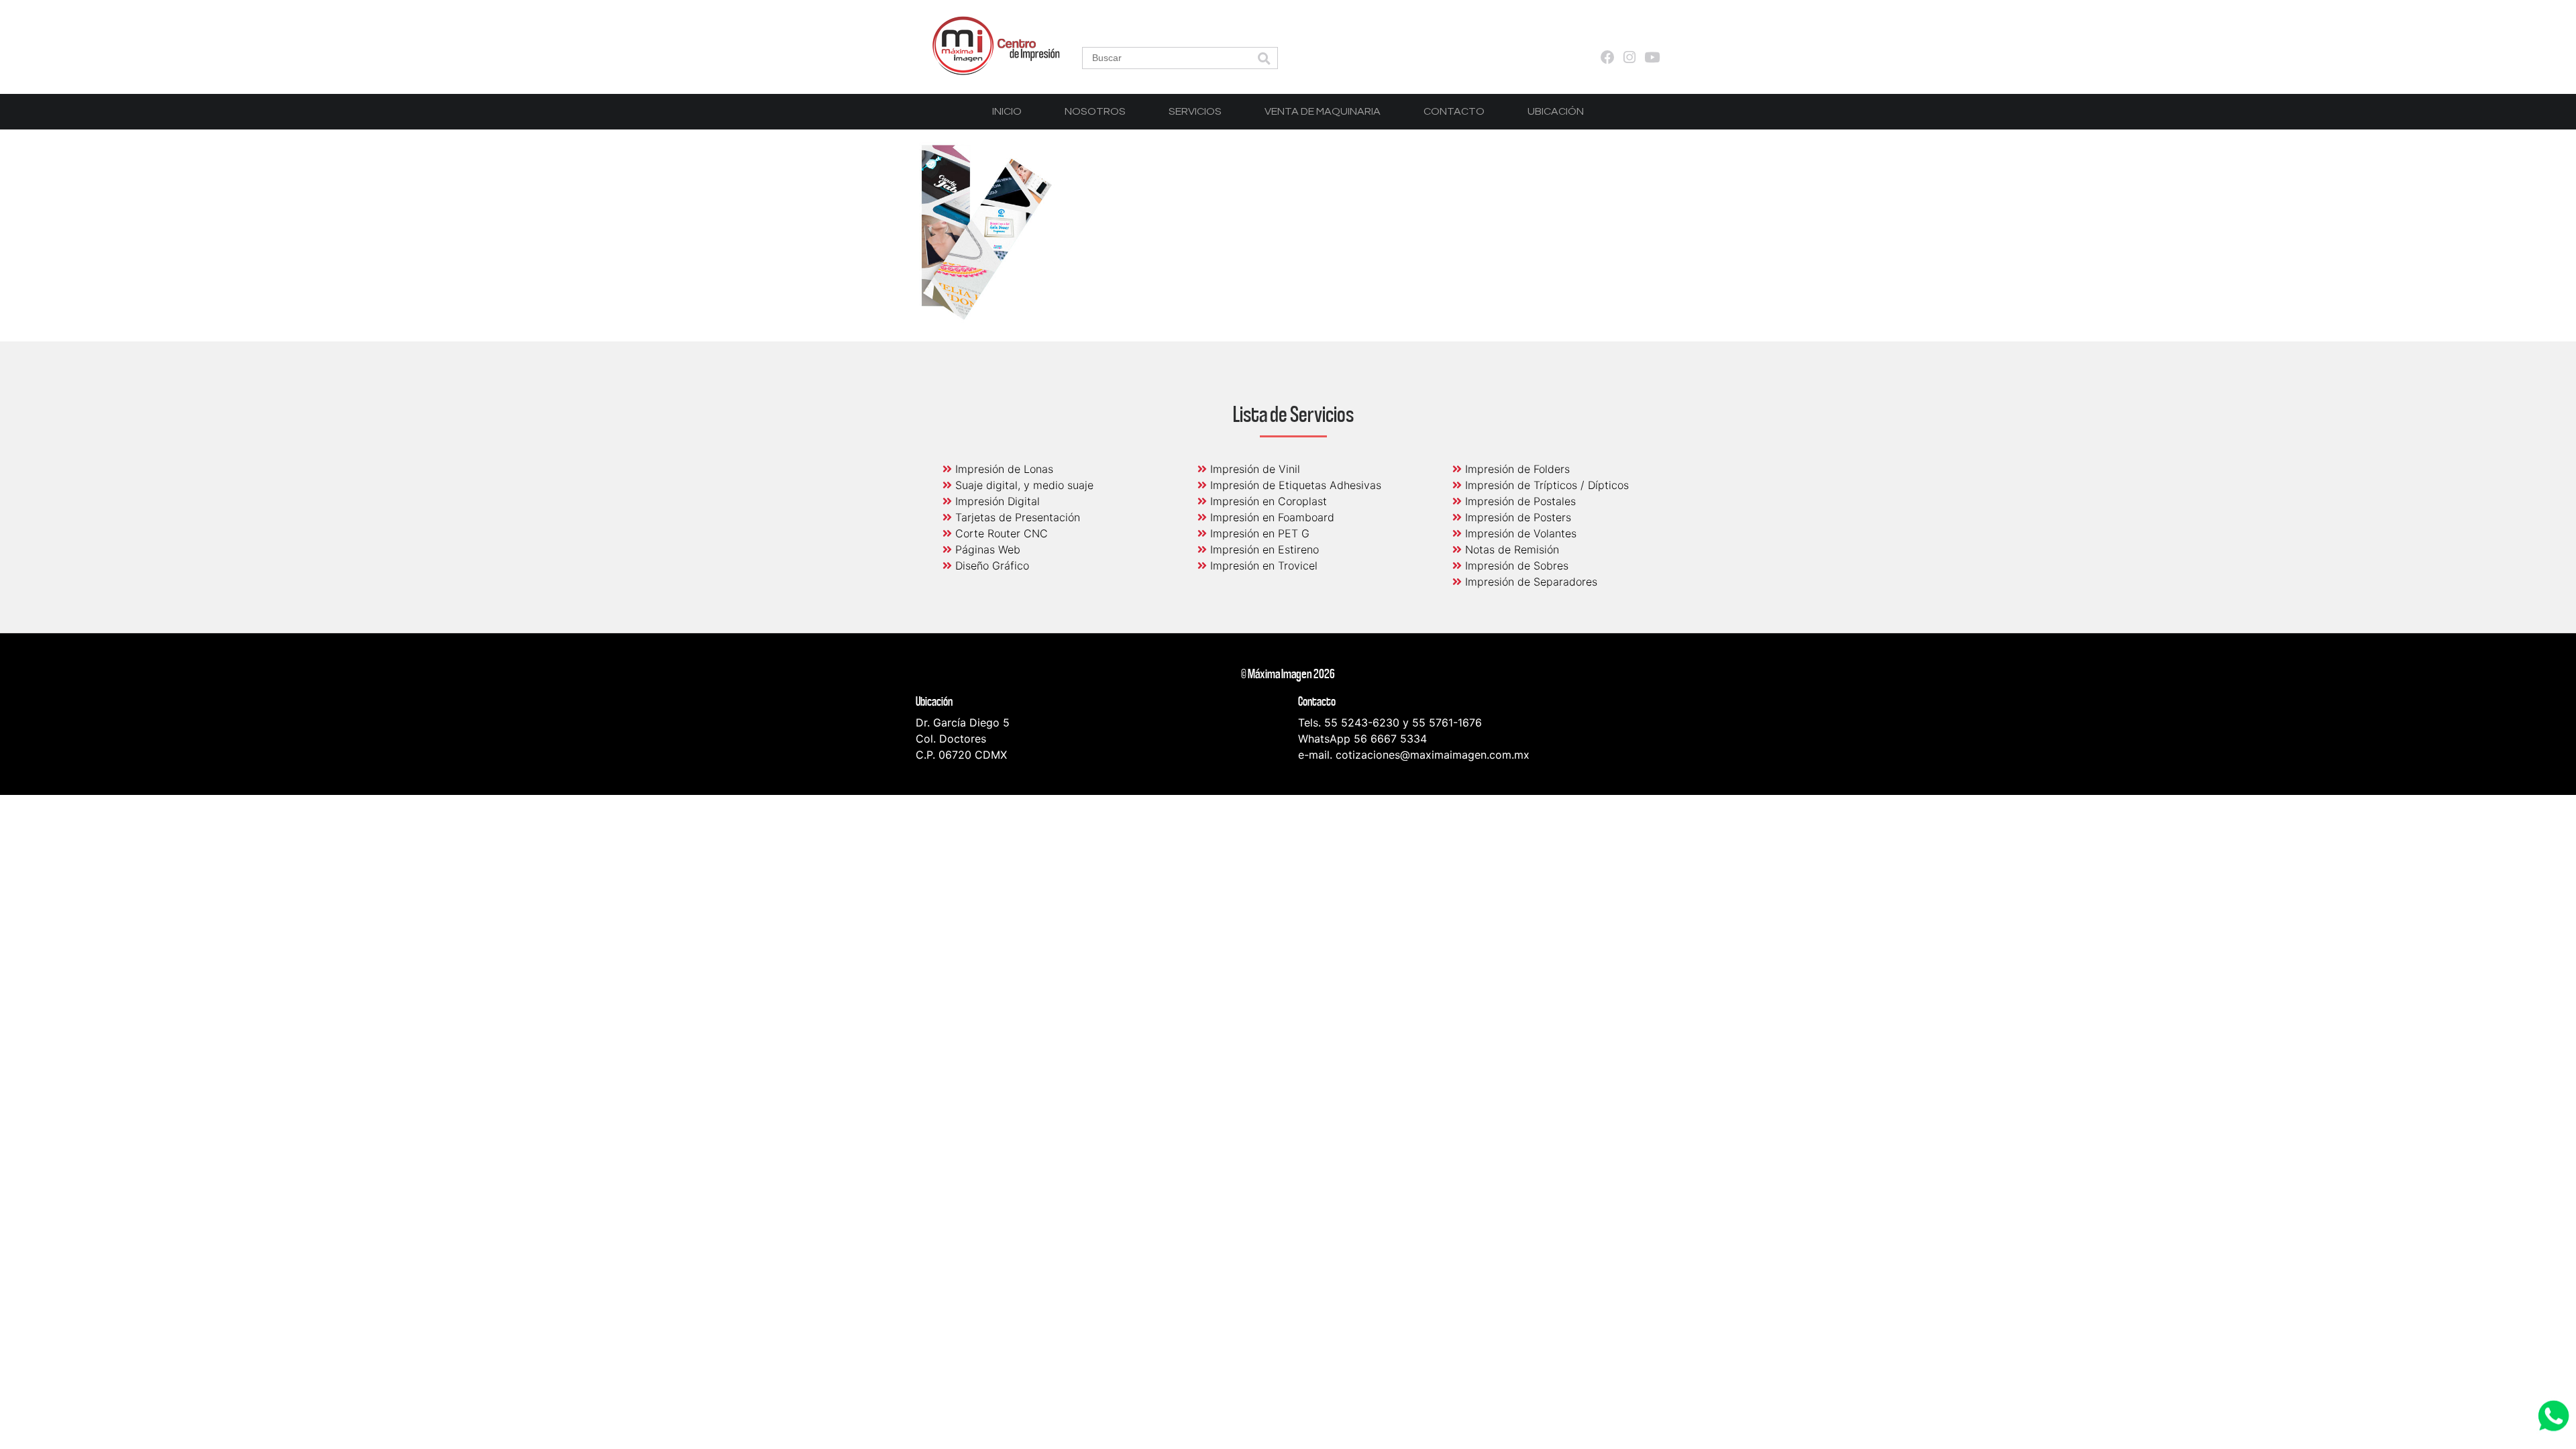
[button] (1264, 59)
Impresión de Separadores (1529, 582)
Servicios (1195, 111)
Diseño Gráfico (990, 566)
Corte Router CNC (1000, 533)
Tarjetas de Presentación (1016, 517)
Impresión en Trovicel (1262, 566)
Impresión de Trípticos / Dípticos (1545, 485)
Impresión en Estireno (1263, 549)
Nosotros (1095, 111)
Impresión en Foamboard (1271, 517)
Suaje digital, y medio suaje (1023, 485)
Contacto (1454, 111)
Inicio (1007, 111)
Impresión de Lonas (1003, 469)
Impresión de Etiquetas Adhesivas (1294, 485)
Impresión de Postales (1519, 501)
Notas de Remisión (1510, 549)
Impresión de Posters (1516, 517)
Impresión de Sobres (1515, 566)
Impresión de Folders (1516, 469)
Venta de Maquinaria (1323, 111)
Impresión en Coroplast (1267, 501)
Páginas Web (986, 549)
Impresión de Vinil (1253, 469)
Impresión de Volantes (1519, 533)
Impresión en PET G (1258, 533)
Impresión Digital (996, 501)
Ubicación (1556, 111)
